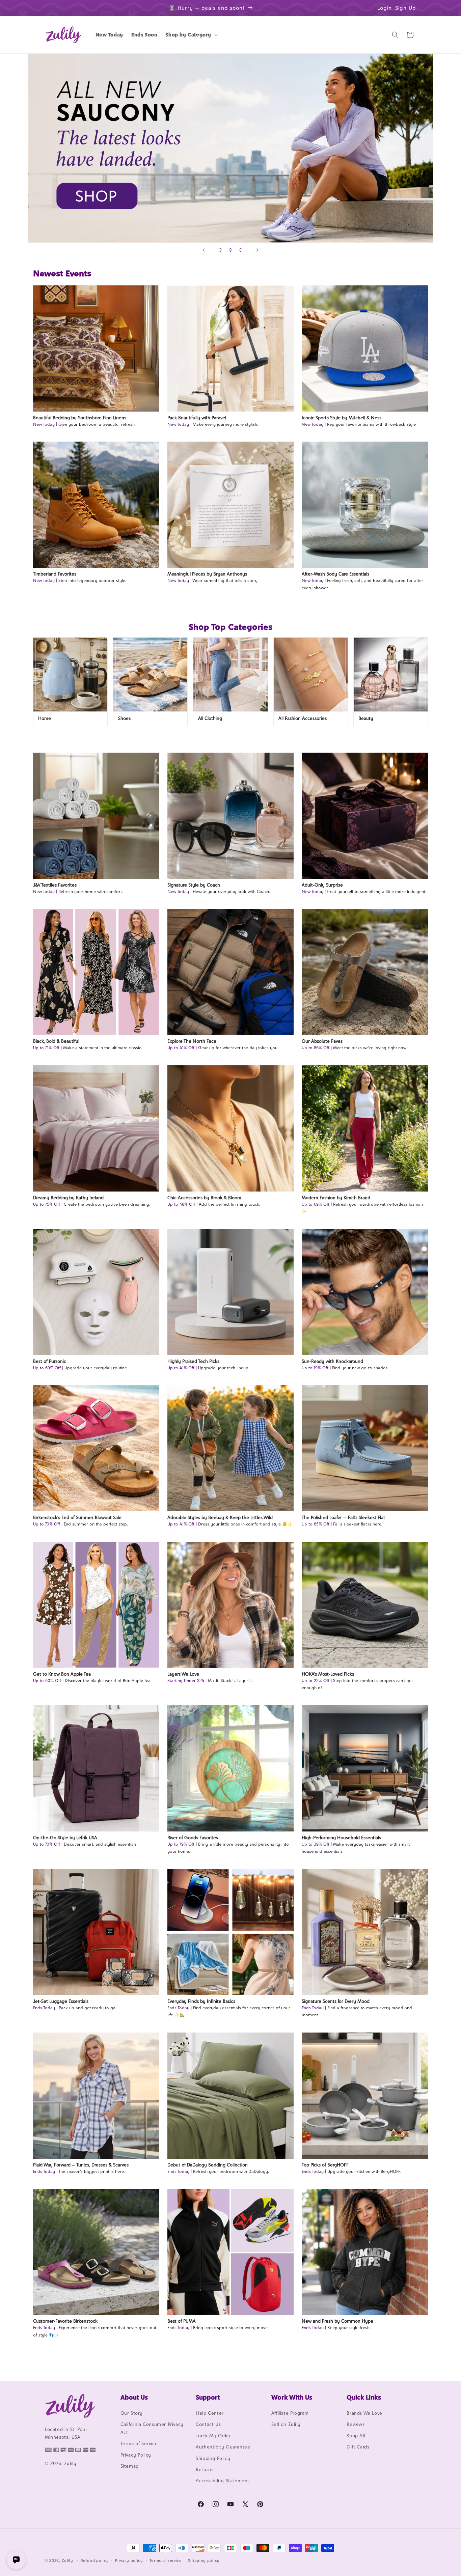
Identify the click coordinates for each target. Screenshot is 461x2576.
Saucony (231, 148)
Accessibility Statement (223, 2481)
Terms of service (166, 2560)
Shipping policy (204, 2560)
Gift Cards (358, 2447)
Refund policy (95, 2560)
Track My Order (213, 2436)
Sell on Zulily (286, 2424)
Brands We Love (364, 2413)
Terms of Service (139, 2443)
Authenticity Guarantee (223, 2447)
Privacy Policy (136, 2455)
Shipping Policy (213, 2458)
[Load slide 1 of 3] (220, 250)
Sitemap (130, 2466)
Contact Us (208, 2424)
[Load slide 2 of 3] (231, 250)
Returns (205, 2469)
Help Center (210, 2413)
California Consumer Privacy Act (152, 2428)
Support (208, 2397)
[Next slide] (257, 250)
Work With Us (292, 2397)
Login (385, 8)
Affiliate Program (290, 2413)
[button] (191, 35)
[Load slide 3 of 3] (241, 250)
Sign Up (406, 8)
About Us (134, 2397)
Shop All (356, 2436)
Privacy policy (129, 2560)
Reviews (356, 2424)
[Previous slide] (204, 250)
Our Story (132, 2413)
